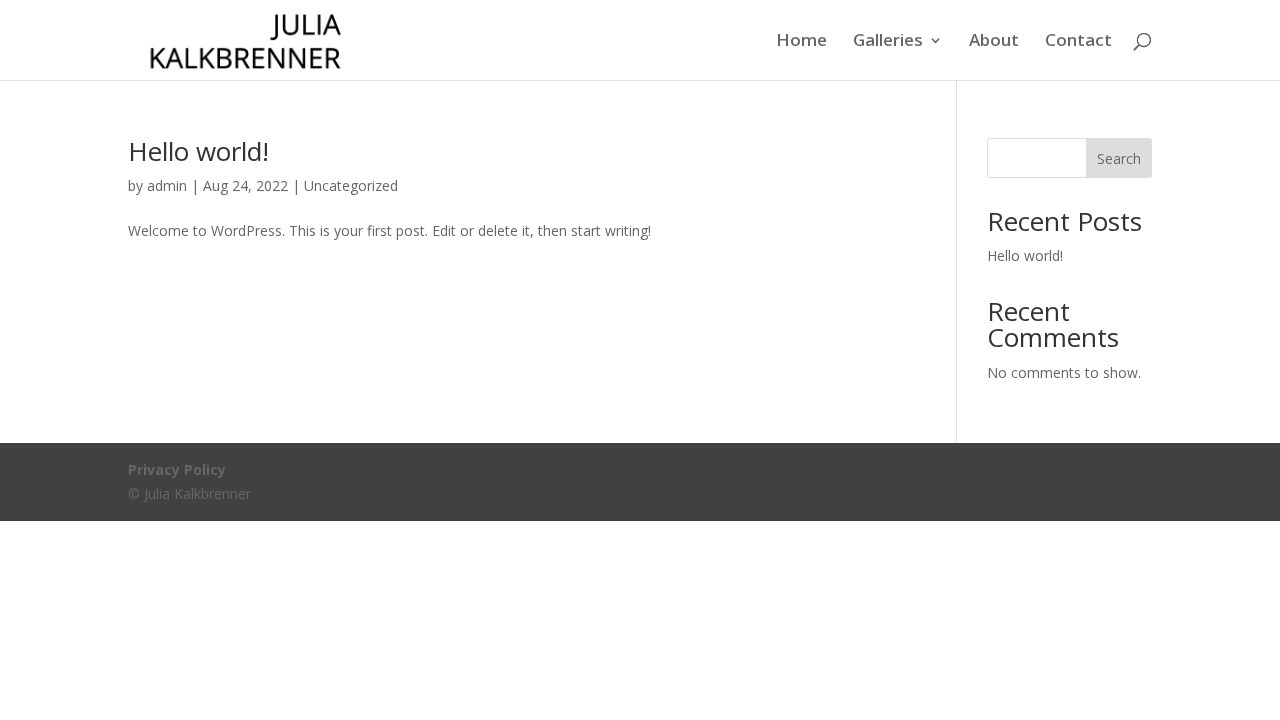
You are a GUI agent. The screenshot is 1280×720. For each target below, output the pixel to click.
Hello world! (198, 151)
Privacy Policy (177, 469)
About (994, 42)
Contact (1078, 42)
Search (1119, 158)
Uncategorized (351, 185)
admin (167, 185)
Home (801, 42)
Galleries (888, 42)
